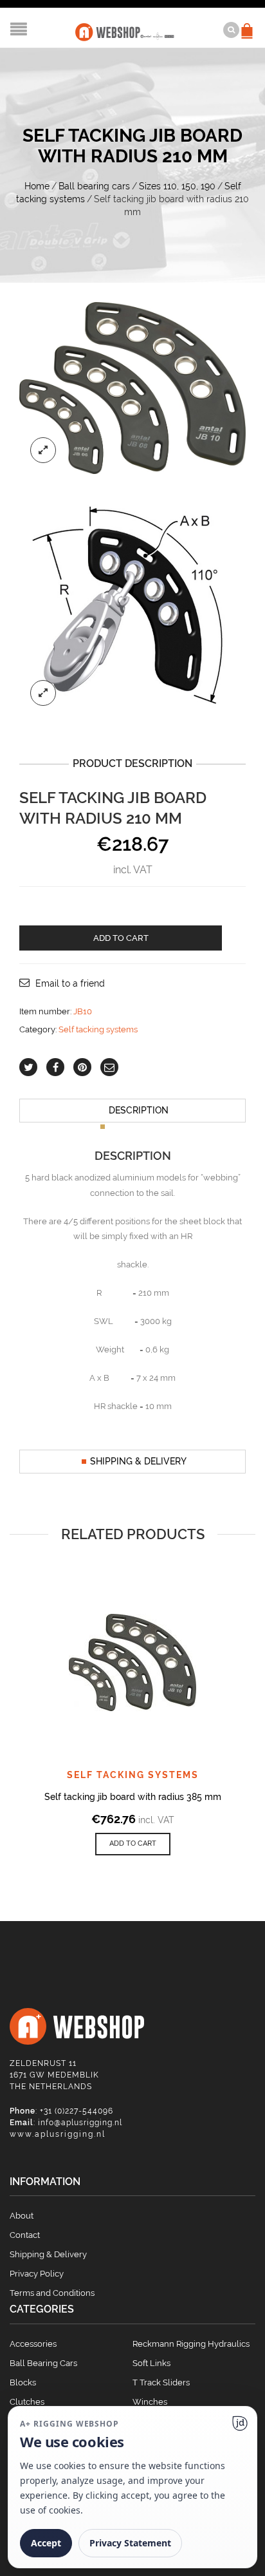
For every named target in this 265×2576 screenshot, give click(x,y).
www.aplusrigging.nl (58, 2134)
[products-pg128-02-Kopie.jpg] (132, 387)
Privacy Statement (130, 2543)
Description (139, 1110)
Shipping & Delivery (138, 1461)
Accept (46, 2543)
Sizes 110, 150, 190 (177, 186)
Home (37, 186)
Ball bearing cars (94, 186)
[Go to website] (240, 2423)
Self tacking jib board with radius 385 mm (133, 1797)
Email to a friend (70, 983)
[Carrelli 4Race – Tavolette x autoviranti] (132, 604)
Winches (150, 2402)
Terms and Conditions (52, 2293)
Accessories (33, 2344)
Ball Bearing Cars (43, 2363)
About (22, 2216)
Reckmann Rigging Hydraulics (191, 2344)
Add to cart (121, 938)
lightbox (43, 450)
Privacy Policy (37, 2274)
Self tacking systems (98, 1029)
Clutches (27, 2402)
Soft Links (151, 2363)
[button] (133, 1844)
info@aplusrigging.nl (80, 2123)
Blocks (23, 2382)
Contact (25, 2235)
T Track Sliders (161, 2382)
